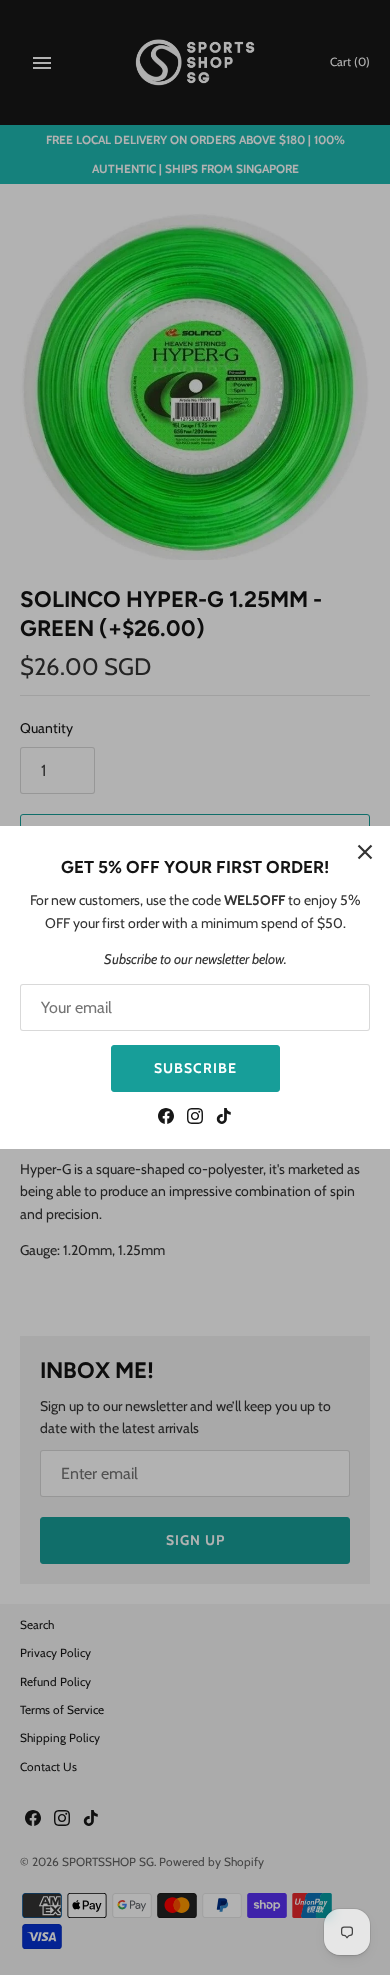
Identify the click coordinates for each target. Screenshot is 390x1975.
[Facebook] (166, 1118)
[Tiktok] (224, 1118)
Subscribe (195, 1068)
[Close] (365, 851)
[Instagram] (195, 1118)
